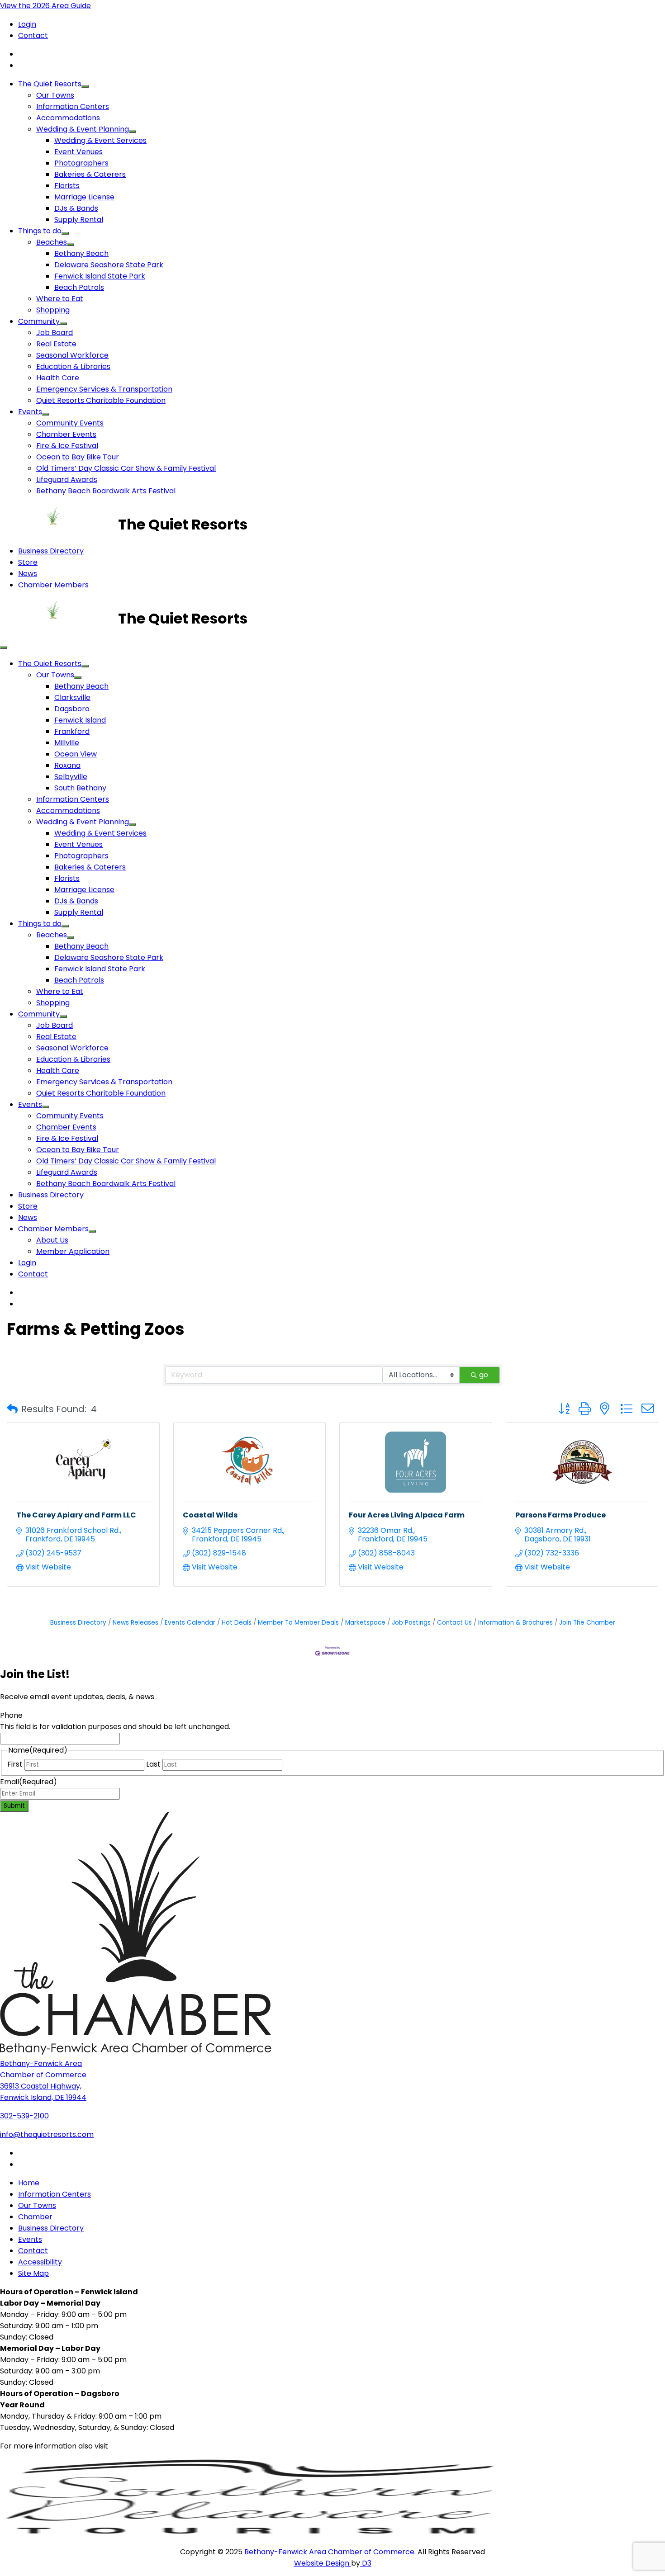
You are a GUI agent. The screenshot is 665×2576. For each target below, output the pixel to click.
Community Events (70, 423)
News (28, 574)
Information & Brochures (515, 1623)
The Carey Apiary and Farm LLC (76, 1515)
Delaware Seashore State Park (109, 265)
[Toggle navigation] (4, 648)
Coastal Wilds (210, 1515)
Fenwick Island (80, 720)
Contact (33, 35)
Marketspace (365, 1623)
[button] (12, 1409)
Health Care (58, 378)
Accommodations (68, 118)
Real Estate (56, 344)
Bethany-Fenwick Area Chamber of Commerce (329, 2552)
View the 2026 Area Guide (45, 6)
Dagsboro (72, 709)
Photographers (81, 163)
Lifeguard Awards (67, 480)
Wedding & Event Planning (83, 129)
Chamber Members (53, 585)
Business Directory (51, 551)
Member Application (73, 1251)
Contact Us (454, 1623)
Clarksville (72, 697)
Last (153, 1764)
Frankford (72, 731)
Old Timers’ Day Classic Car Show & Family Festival (126, 468)
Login (27, 24)
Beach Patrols (79, 287)
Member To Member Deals (298, 1623)
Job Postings (411, 1623)
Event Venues (78, 152)
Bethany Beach (81, 253)
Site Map (33, 2273)
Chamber (35, 2217)
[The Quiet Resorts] (59, 524)
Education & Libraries (73, 366)
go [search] (484, 1375)
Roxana (67, 765)
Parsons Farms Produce (560, 1515)
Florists (67, 186)
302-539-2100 (24, 2116)
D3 (366, 2563)
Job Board (55, 333)
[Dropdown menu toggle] (85, 86)
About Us (52, 1240)
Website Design (323, 2563)
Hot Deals (237, 1623)
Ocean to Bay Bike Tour (78, 457)
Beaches (52, 242)
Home (29, 2183)
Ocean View (76, 754)
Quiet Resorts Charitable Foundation (101, 400)
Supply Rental (79, 220)
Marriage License (84, 197)
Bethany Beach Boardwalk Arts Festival (106, 491)
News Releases (135, 1623)
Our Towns (55, 95)
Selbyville (71, 777)
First (15, 1764)
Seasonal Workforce (72, 355)
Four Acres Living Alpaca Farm (407, 1515)
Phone (11, 1715)
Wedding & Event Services (100, 140)
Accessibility (40, 2262)
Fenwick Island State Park (100, 276)
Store (28, 562)
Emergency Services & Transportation (104, 389)
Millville (67, 743)
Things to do (40, 231)
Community (39, 321)
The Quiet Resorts (50, 84)
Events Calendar (190, 1623)
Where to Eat (60, 299)
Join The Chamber (587, 1623)
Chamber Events (66, 434)
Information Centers (73, 106)
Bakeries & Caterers (90, 174)
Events (30, 412)
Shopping (53, 310)
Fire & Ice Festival (67, 446)
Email (28, 1782)
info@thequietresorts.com (47, 2134)
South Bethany (80, 788)
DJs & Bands (76, 208)
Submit (14, 1806)
